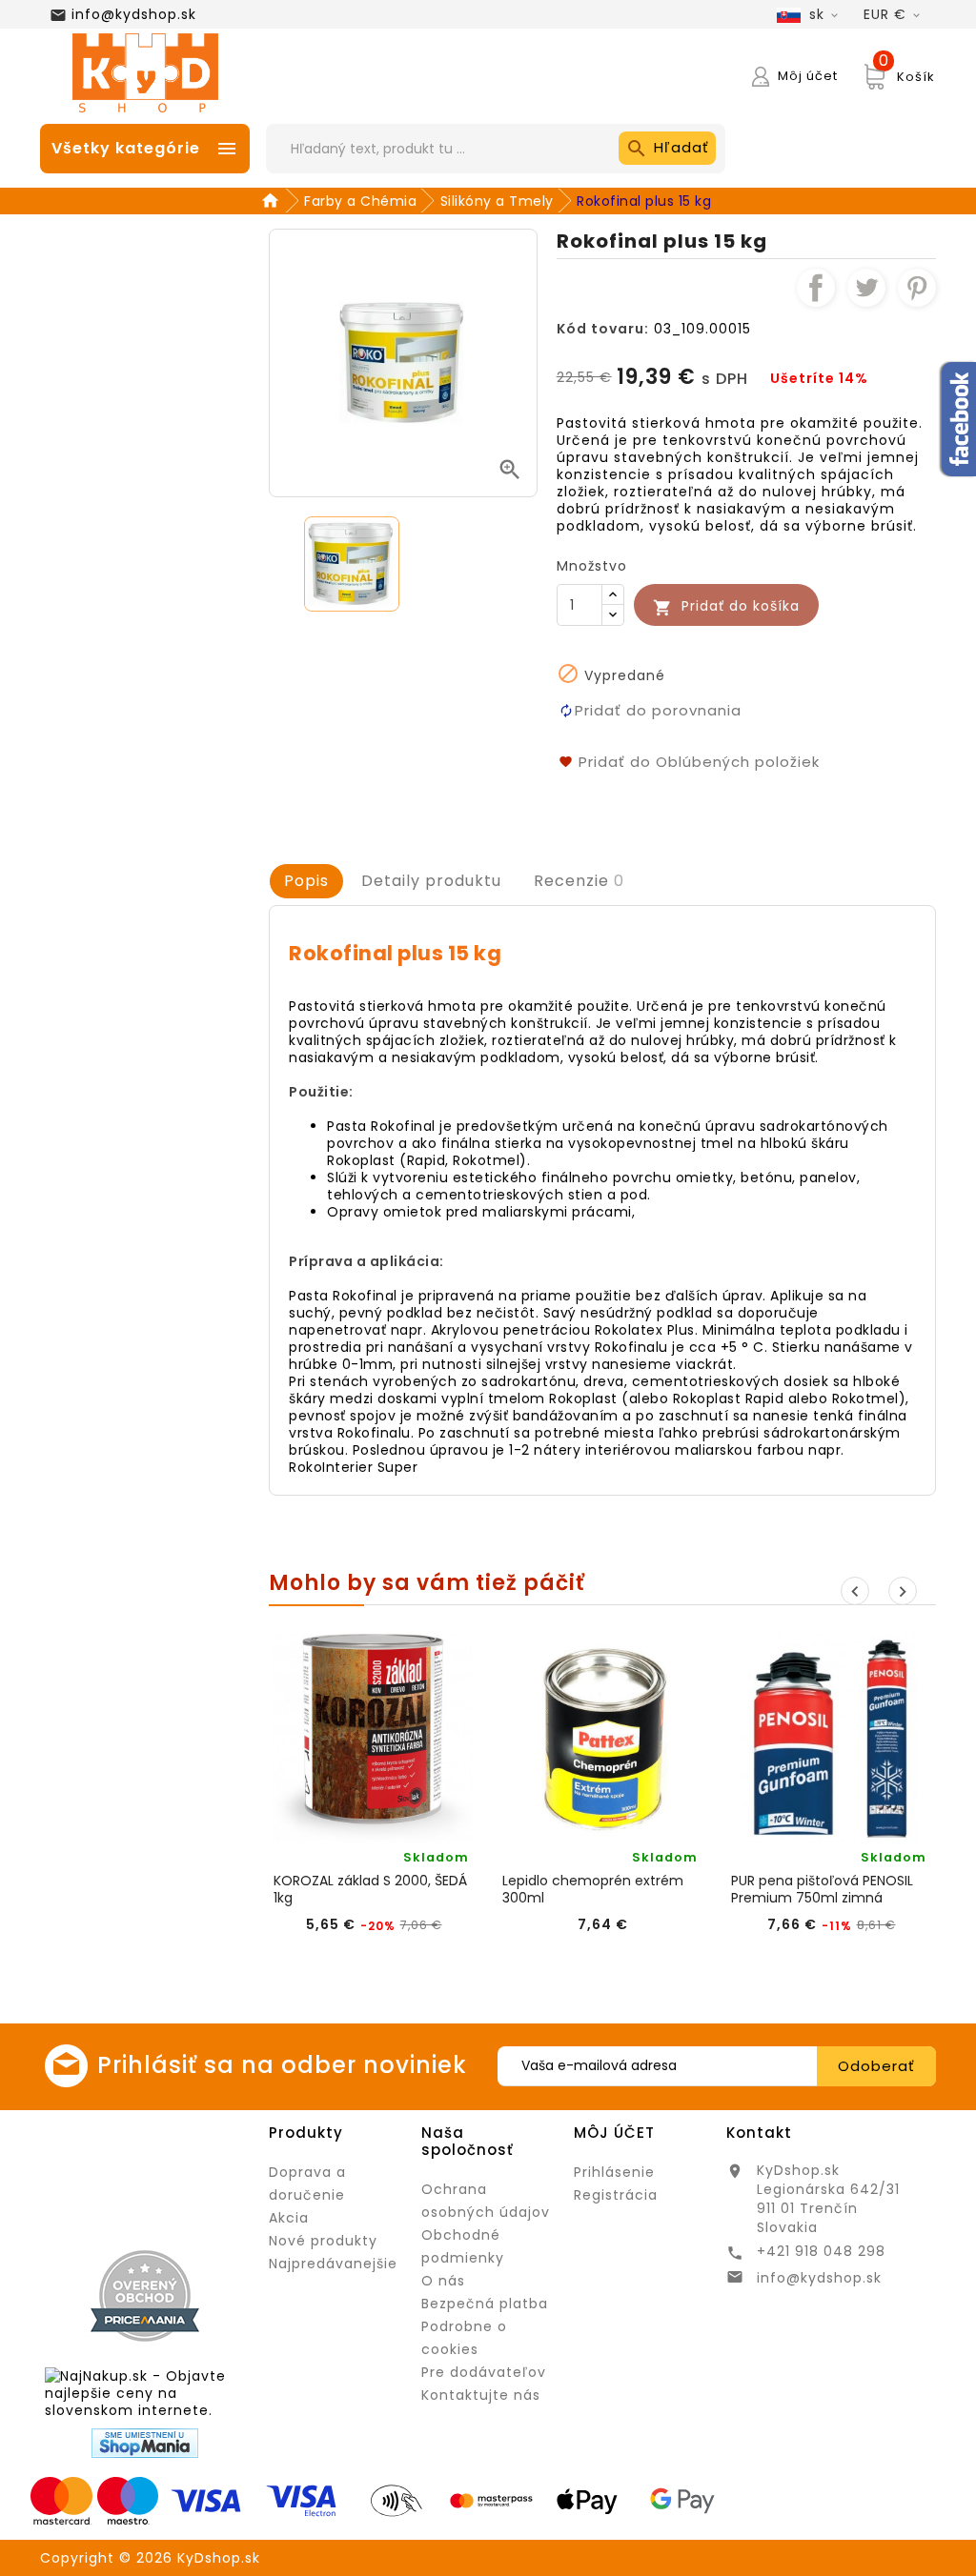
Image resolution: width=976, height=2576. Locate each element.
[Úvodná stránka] (273, 201)
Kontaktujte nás (481, 2395)
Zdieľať (816, 288)
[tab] (306, 881)
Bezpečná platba (485, 2304)
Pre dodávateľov (484, 2372)
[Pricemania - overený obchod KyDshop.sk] (145, 2296)
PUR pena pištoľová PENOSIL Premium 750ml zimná (822, 1889)
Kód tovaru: (603, 329)
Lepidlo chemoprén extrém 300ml (593, 1889)
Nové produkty (323, 2241)
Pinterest (917, 288)
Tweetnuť (866, 288)
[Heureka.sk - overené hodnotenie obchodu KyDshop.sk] (145, 2176)
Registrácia (616, 2195)
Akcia (289, 2218)
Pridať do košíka (726, 606)
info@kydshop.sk (134, 14)
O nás (443, 2281)
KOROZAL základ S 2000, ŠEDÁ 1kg (370, 1889)
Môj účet (614, 2133)
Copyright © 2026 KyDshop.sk (150, 2558)
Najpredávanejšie (333, 2264)
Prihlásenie (614, 2172)
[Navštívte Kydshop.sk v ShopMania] (145, 2443)
